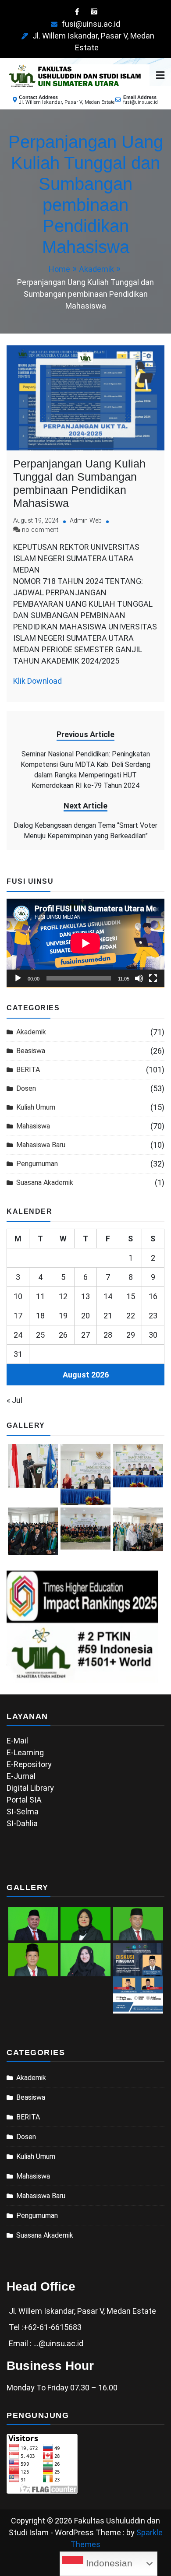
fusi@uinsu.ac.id (91, 24)
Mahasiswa (33, 1126)
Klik (19, 681)
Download (45, 681)
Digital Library (30, 1788)
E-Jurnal (21, 1776)
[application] (85, 943)
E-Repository (29, 1764)
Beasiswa (31, 1051)
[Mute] (139, 978)
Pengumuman (37, 1164)
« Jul (14, 1400)
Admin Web (86, 521)
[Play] (18, 978)
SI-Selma (23, 1812)
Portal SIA (24, 1800)
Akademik (31, 1032)
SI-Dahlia (22, 1823)
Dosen (26, 1088)
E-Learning (25, 1752)
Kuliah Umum (36, 1107)
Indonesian (108, 2563)
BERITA (28, 1070)
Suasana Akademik (45, 1183)
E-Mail (17, 1741)
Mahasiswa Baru (41, 1145)
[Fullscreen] (153, 978)
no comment (40, 530)
